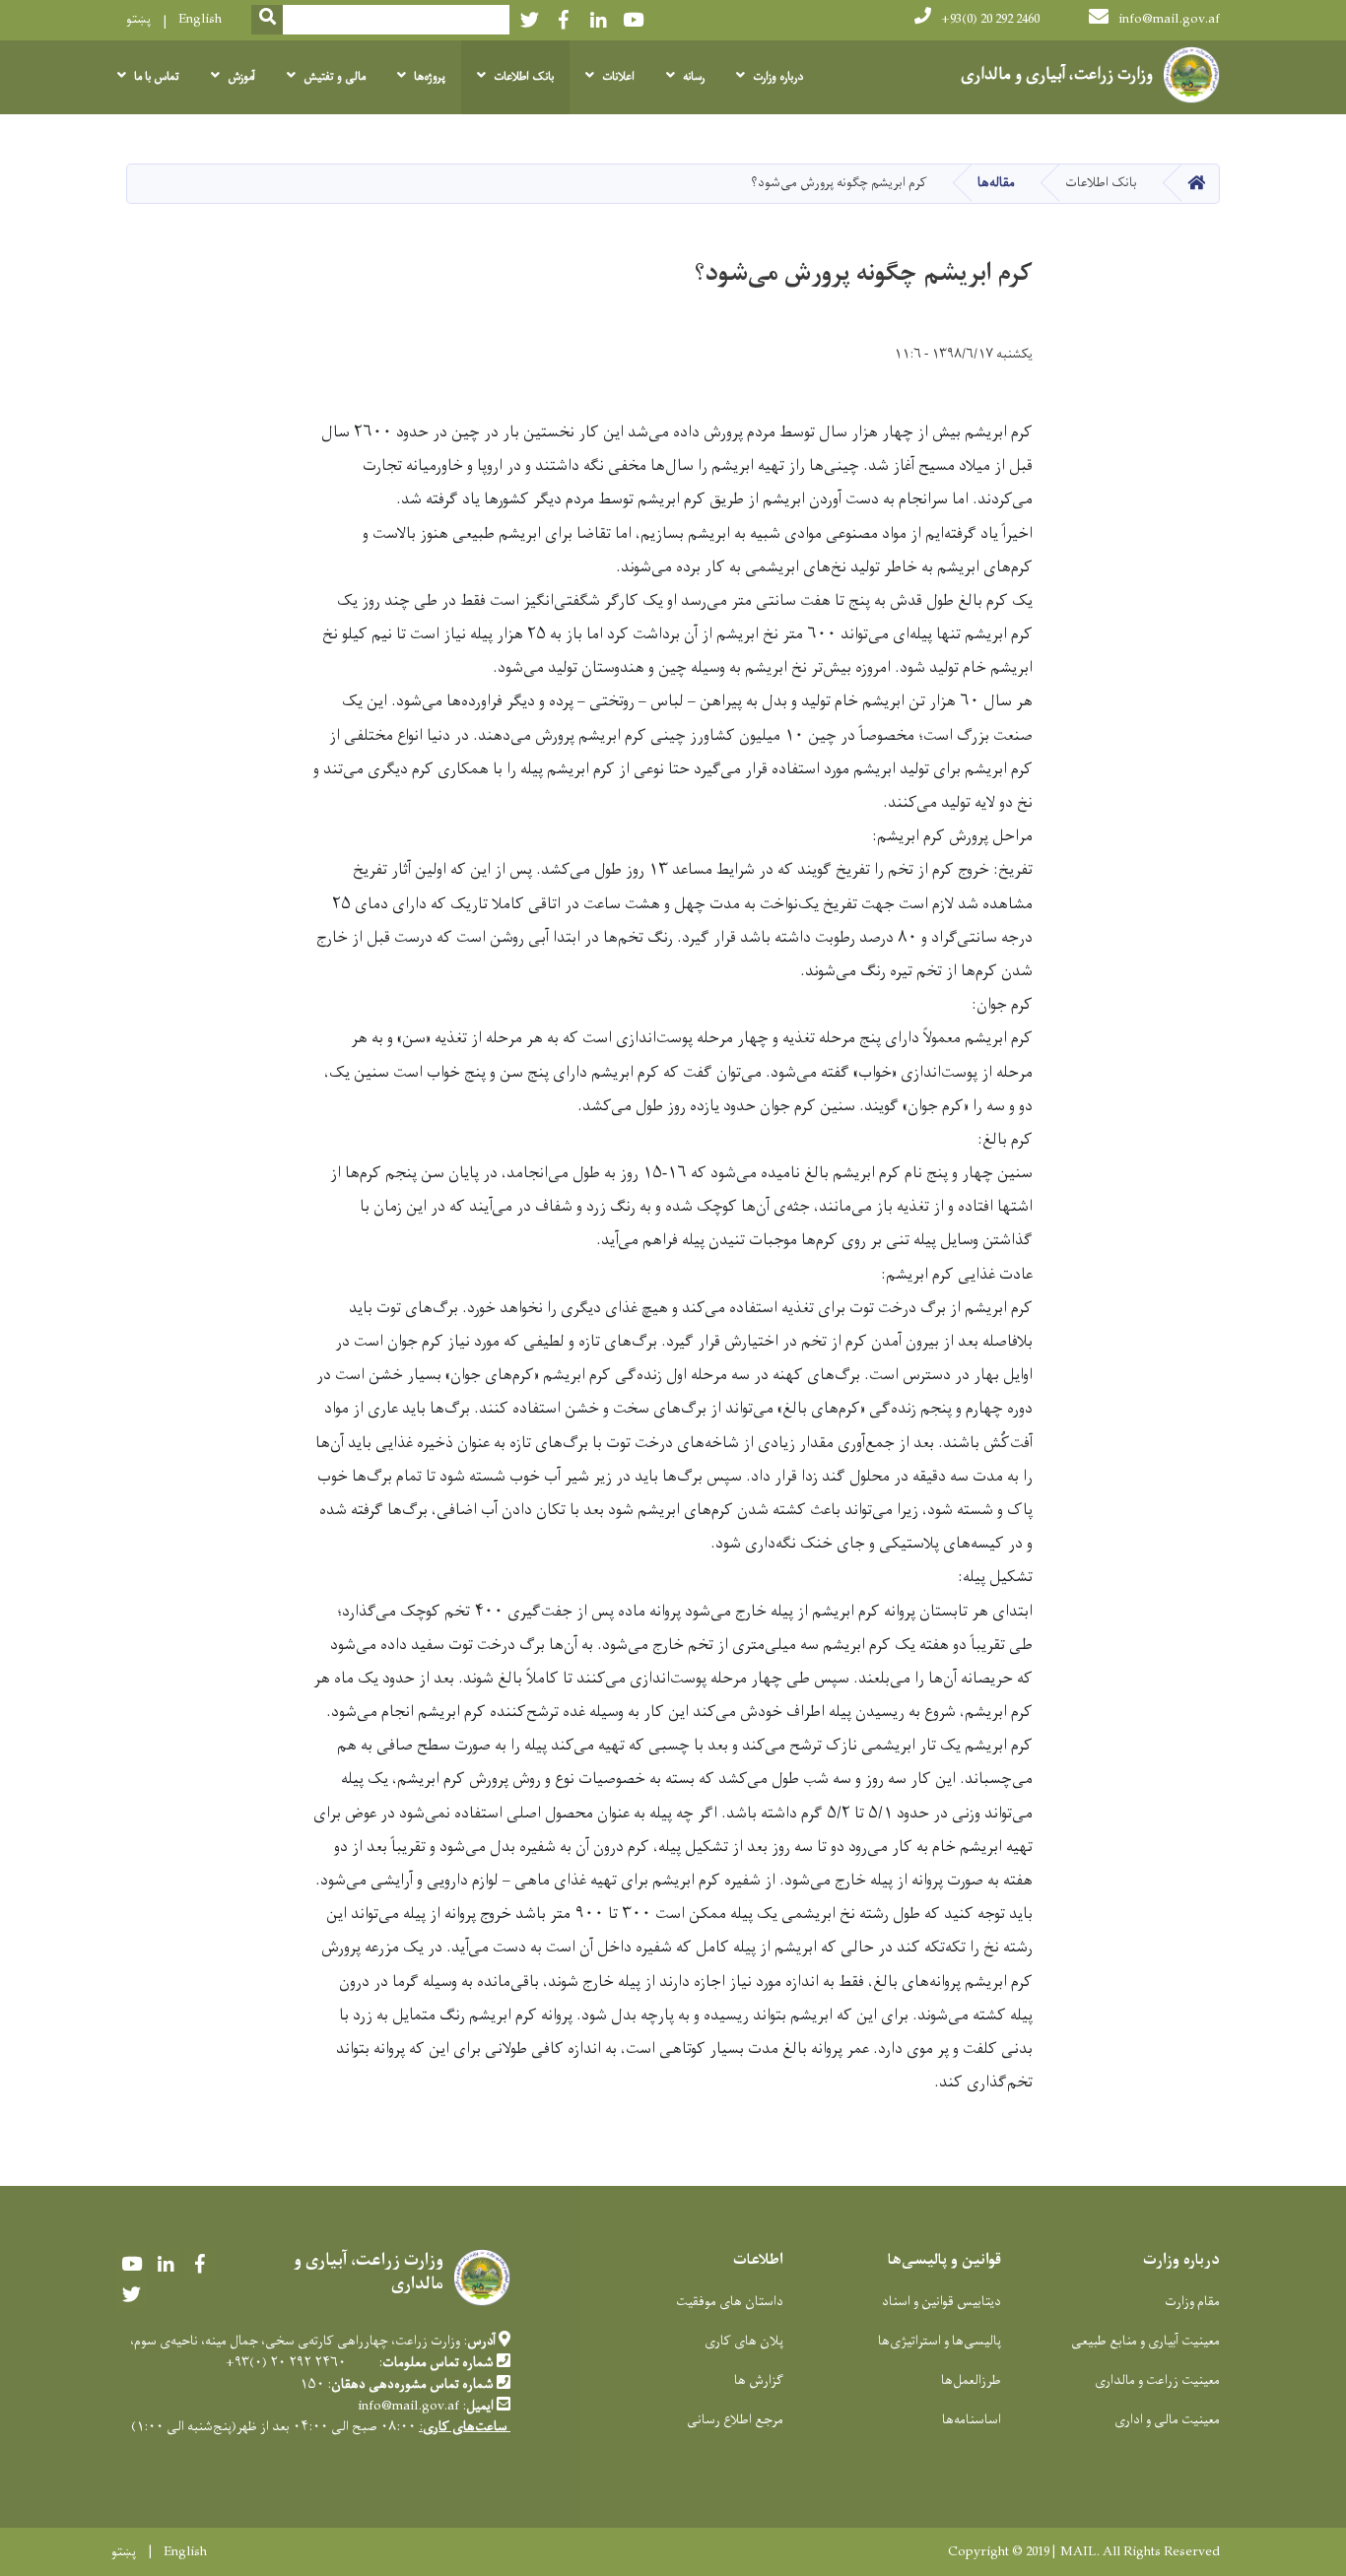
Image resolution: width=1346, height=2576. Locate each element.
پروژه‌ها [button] (430, 77)
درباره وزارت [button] (778, 77)
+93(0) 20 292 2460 (990, 19)
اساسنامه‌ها (972, 2420)
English (200, 19)
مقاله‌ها (996, 183)
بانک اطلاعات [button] (524, 77)
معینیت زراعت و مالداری (1157, 2380)
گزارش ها (759, 2380)
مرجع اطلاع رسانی (735, 2420)
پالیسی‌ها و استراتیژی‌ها (940, 2341)
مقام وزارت (1192, 2302)
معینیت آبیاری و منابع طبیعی (1145, 2341)
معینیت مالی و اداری (1167, 2420)
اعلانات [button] (618, 77)
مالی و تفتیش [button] (335, 77)
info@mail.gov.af (1169, 19)
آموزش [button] (241, 77)
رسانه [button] (694, 77)
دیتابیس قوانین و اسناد (942, 2302)
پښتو (138, 19)
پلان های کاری (744, 2341)
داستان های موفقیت (730, 2302)
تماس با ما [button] (157, 77)
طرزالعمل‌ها (971, 2380)
